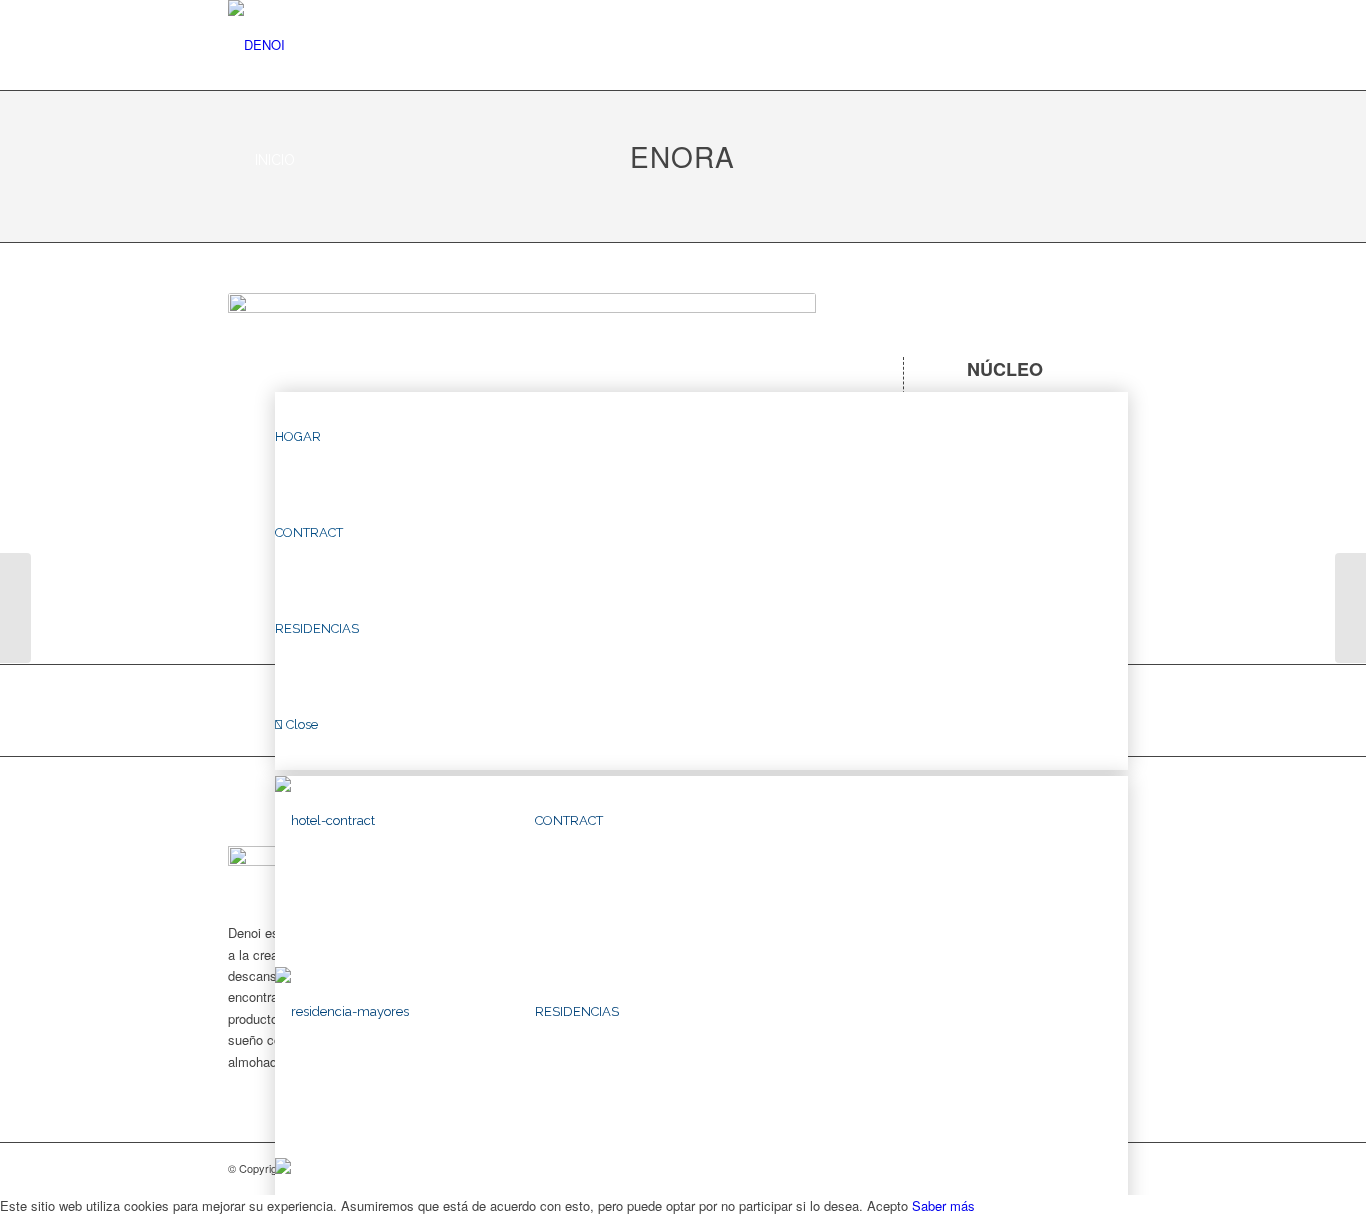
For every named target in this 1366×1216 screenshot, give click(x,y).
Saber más (943, 1205)
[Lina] (1350, 608)
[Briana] (15, 608)
